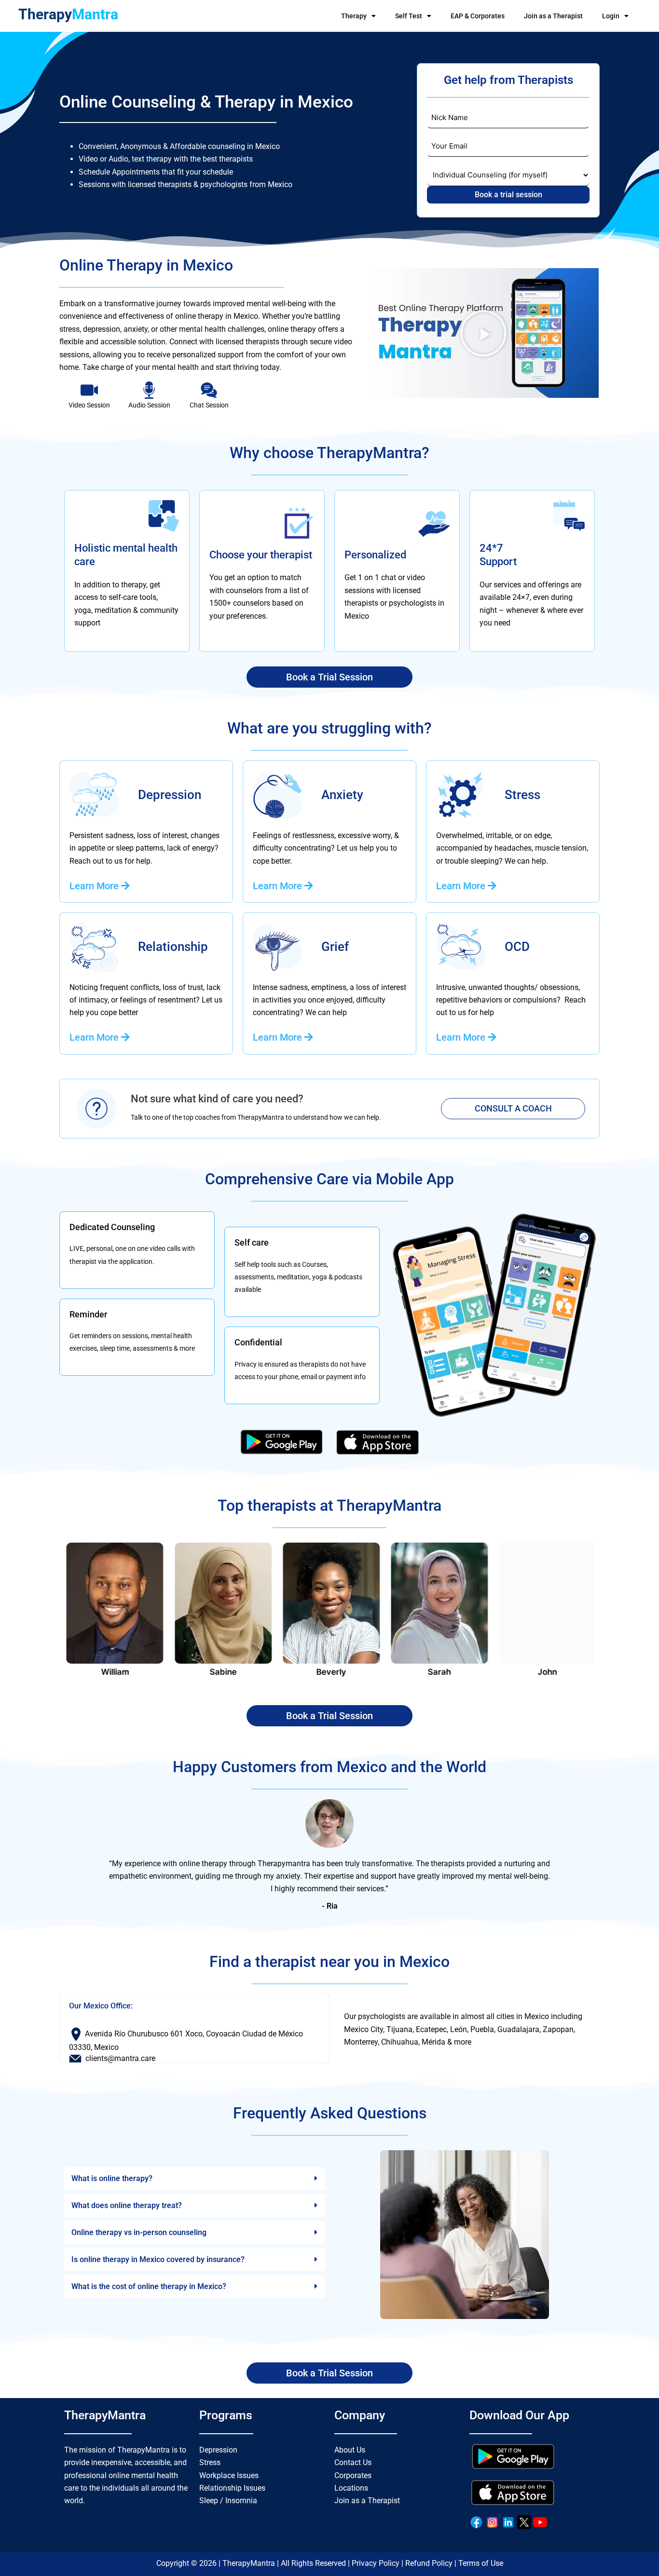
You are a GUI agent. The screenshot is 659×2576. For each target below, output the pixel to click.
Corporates (353, 2475)
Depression (218, 2450)
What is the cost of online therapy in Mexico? (149, 2286)
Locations (351, 2488)
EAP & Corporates (478, 16)
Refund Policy (429, 2563)
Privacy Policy (376, 2563)
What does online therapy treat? (127, 2205)
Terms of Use (481, 2563)
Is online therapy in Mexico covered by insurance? (158, 2259)
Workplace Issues (229, 2475)
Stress (210, 2462)
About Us (350, 2450)
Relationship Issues (232, 2488)
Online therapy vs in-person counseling (139, 2232)
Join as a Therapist (553, 16)
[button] (483, 333)
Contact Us (353, 2462)
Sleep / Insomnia (228, 2501)
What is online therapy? (112, 2178)
